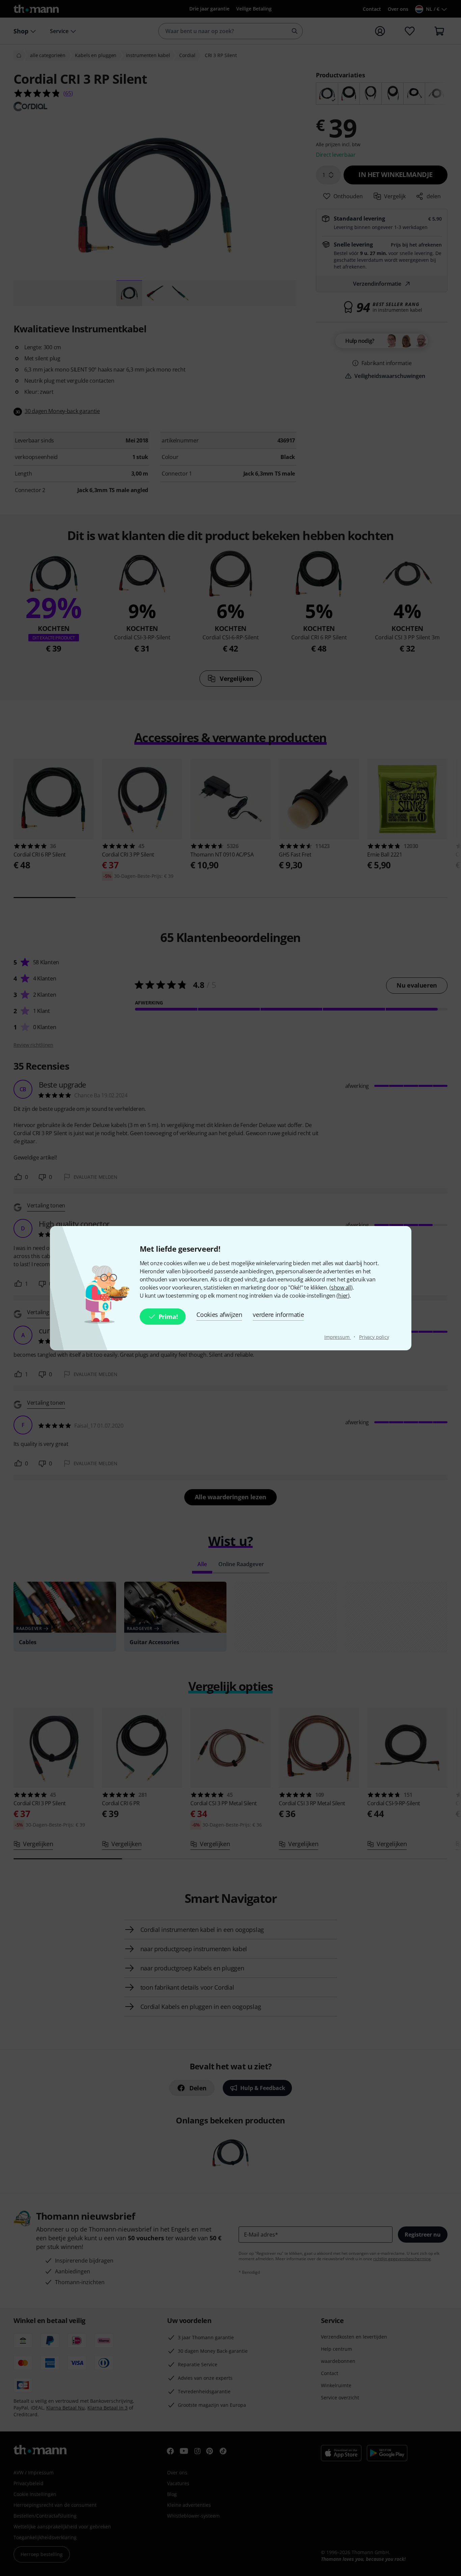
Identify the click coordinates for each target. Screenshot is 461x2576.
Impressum (338, 1337)
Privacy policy (374, 1337)
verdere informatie (278, 1315)
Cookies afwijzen (219, 1315)
